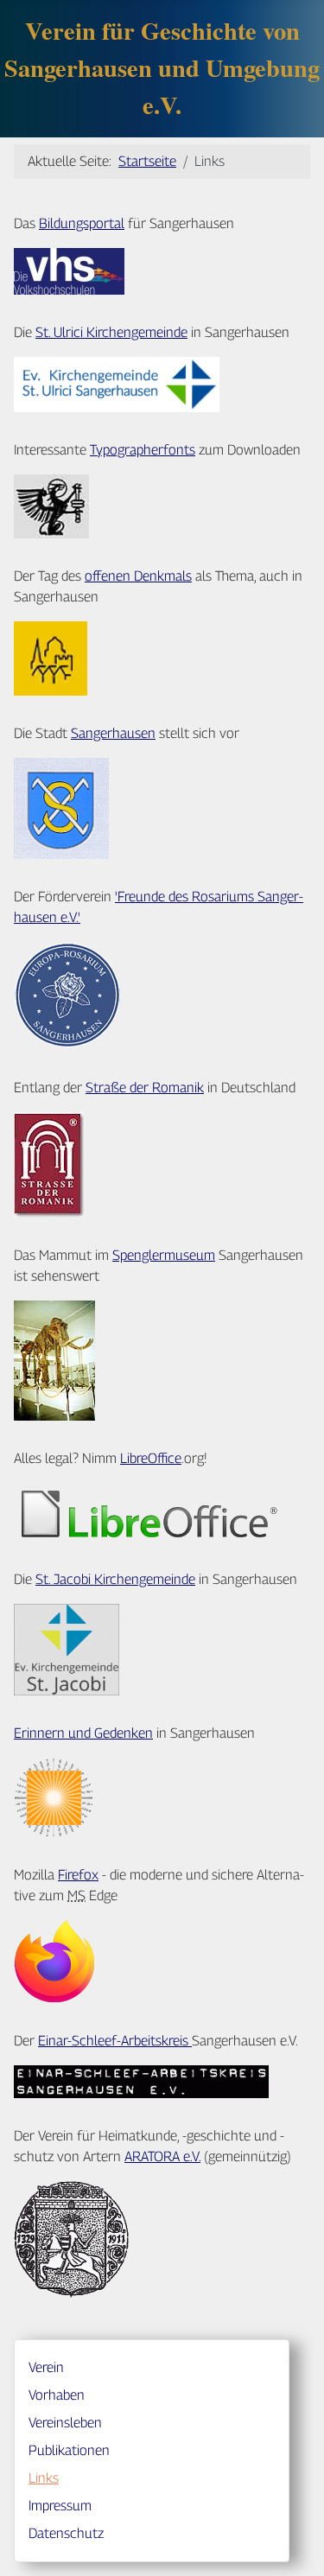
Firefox (78, 1875)
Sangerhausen (113, 733)
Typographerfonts (143, 450)
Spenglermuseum (164, 1255)
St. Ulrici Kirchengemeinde (111, 332)
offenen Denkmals (138, 576)
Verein (46, 2367)
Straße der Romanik (145, 1088)
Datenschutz (66, 2533)
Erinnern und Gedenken (83, 1733)
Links (44, 2478)
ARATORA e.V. (162, 2156)
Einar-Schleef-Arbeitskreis (115, 2041)
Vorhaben (57, 2395)
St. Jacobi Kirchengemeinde (115, 1579)
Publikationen (69, 2450)
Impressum (60, 2506)
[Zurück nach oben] (294, 2544)
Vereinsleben (65, 2423)
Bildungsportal (82, 223)
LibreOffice (151, 1458)
